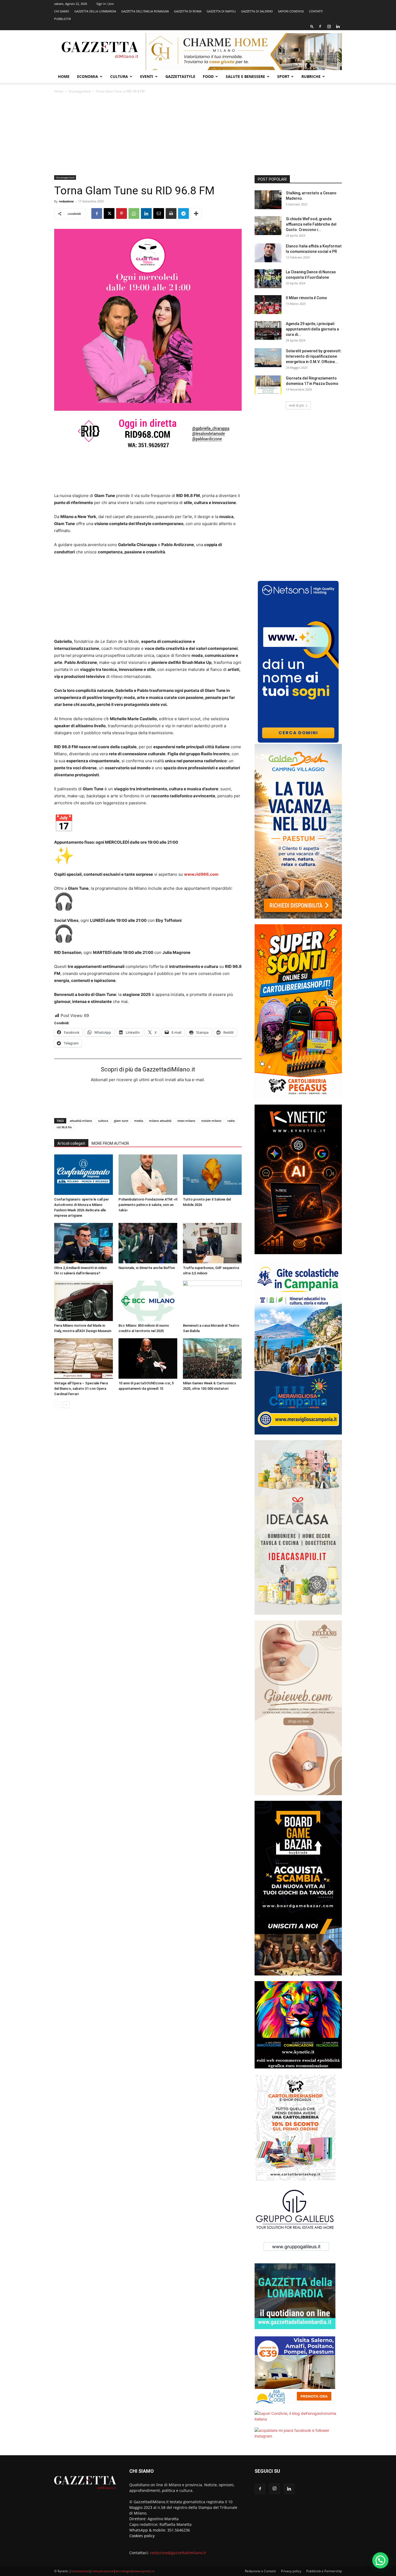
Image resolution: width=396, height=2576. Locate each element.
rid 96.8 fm (64, 1127)
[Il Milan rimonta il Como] (268, 305)
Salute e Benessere (245, 76)
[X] (109, 213)
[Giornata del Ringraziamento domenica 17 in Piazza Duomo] (268, 385)
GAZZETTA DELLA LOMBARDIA (95, 11)
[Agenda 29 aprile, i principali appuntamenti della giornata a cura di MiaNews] (268, 330)
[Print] (171, 213)
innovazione (80, 2571)
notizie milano (211, 1121)
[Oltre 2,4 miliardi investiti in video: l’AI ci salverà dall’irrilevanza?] (84, 1243)
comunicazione (102, 2571)
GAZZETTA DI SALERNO (257, 11)
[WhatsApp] (134, 213)
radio (231, 1121)
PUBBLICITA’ (62, 19)
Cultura (119, 76)
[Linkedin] (338, 26)
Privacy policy (291, 2571)
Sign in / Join (105, 4)
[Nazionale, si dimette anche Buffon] (148, 1243)
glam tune (121, 1121)
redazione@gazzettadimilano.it (178, 2553)
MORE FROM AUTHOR (110, 1143)
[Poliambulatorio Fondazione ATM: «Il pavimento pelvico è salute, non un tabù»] (148, 1175)
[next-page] (66, 1405)
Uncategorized (79, 91)
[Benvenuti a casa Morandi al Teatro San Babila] (212, 1301)
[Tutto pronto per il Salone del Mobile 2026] (212, 1175)
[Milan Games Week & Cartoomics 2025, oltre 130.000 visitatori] (212, 1358)
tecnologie (123, 2571)
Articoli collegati (71, 1143)
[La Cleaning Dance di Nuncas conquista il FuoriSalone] (268, 279)
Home (64, 76)
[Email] (159, 213)
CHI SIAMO (62, 11)
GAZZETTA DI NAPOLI (221, 11)
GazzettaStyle (180, 76)
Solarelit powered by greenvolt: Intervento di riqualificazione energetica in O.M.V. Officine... (314, 356)
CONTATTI (316, 11)
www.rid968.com (201, 874)
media (139, 1121)
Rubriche (311, 76)
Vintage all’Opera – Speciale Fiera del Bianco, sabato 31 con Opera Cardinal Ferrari (81, 1389)
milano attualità (160, 1121)
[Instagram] (329, 26)
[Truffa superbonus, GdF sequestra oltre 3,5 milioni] (212, 1243)
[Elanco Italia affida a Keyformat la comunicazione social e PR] (268, 253)
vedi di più (296, 405)
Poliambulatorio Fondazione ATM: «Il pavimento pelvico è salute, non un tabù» (148, 1205)
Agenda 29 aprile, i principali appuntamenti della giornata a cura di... (312, 329)
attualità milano (81, 1121)
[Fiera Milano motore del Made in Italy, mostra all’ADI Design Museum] (84, 1301)
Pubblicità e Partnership (324, 2571)
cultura (103, 1121)
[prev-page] (58, 1405)
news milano (186, 1121)
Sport (283, 76)
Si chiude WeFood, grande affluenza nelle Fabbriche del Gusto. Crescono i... (311, 224)
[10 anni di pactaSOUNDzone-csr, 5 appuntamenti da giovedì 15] (148, 1358)
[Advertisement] (198, 135)
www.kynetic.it (144, 2571)
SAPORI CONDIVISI (291, 11)
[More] (196, 213)
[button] (312, 26)
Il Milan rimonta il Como (306, 298)
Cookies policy (142, 2536)
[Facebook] (320, 26)
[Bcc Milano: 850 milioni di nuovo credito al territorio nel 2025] (148, 1301)
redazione (66, 201)
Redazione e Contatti (260, 2571)
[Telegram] (183, 213)
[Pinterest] (121, 213)
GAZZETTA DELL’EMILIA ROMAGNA (145, 11)
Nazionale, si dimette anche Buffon (147, 1268)
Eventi (147, 76)
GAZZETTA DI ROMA (188, 11)
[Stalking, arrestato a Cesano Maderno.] (268, 200)
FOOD (208, 76)
